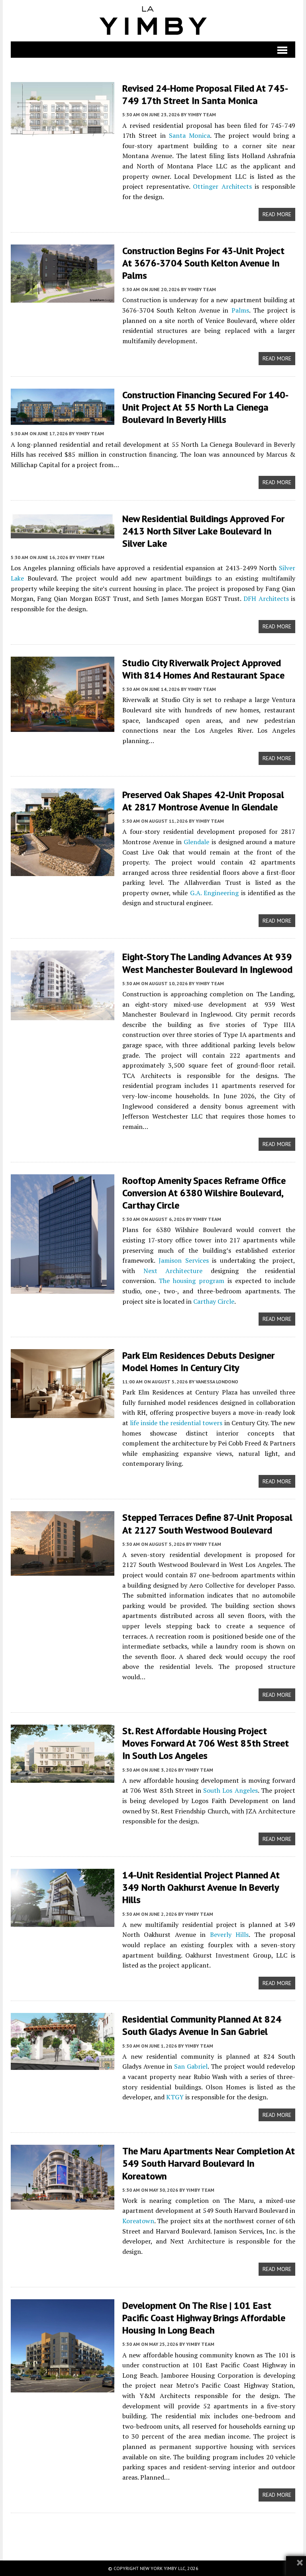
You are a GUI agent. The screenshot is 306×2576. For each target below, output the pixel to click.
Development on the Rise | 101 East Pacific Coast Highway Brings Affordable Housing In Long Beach (204, 2318)
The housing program (191, 1281)
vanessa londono (217, 1382)
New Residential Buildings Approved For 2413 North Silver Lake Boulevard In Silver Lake (203, 531)
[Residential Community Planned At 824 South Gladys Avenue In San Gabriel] (63, 2065)
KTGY (175, 2097)
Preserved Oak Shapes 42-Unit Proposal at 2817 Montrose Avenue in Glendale (203, 801)
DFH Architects (266, 599)
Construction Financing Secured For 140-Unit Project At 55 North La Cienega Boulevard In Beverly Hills (205, 407)
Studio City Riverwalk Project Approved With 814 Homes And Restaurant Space (203, 669)
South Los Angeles (230, 1790)
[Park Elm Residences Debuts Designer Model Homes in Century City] (63, 1412)
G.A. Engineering (215, 893)
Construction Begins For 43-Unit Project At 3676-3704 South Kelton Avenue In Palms (203, 263)
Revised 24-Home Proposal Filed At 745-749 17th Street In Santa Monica (205, 94)
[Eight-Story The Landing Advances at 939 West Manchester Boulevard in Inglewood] (63, 1015)
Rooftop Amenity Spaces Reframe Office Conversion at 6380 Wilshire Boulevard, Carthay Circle (204, 1193)
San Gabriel (191, 2066)
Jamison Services (184, 1260)
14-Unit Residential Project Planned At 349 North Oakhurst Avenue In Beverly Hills (201, 1887)
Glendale (196, 842)
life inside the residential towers (176, 1423)
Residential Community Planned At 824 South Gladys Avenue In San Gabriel (202, 2025)
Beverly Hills (229, 1934)
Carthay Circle (214, 1301)
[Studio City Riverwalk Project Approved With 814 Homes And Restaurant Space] (63, 726)
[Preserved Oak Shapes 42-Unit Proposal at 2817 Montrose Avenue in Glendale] (63, 870)
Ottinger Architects (222, 186)
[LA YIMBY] (153, 21)
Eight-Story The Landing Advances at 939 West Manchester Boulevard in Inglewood (207, 963)
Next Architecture (173, 1271)
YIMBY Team (202, 114)
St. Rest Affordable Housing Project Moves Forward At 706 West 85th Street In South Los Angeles (206, 1743)
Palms (240, 310)
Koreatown (138, 2221)
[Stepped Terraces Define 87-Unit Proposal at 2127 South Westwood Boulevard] (63, 1571)
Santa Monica (189, 135)
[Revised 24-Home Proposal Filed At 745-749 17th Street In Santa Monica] (63, 131)
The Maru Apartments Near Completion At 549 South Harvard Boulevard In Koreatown (209, 2163)
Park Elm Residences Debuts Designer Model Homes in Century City (198, 1361)
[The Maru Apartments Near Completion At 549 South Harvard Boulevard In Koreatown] (63, 2204)
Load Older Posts (153, 2534)
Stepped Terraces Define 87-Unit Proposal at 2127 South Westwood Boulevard (207, 1524)
